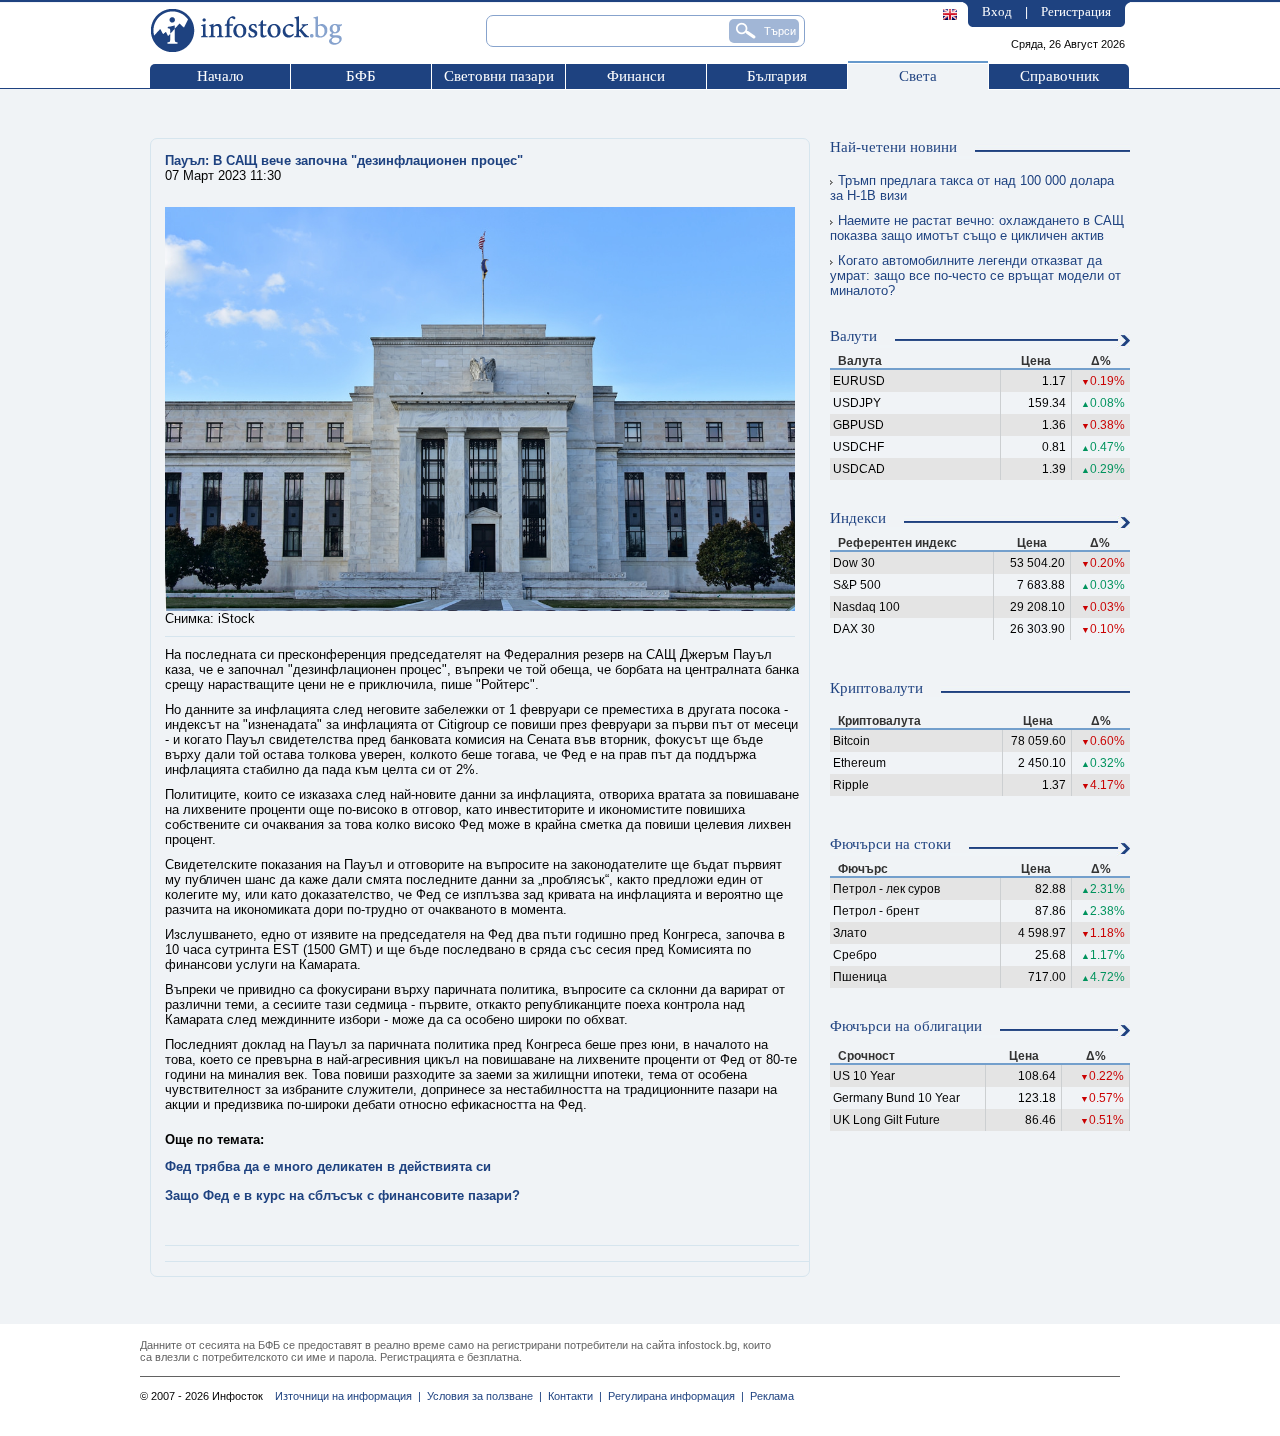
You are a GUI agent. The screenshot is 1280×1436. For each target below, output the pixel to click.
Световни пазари (499, 76)
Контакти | (572, 1396)
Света (918, 76)
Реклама (769, 1396)
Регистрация (1076, 11)
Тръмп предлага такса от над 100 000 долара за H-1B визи (972, 188)
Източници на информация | (348, 1396)
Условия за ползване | (481, 1396)
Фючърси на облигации (906, 1026)
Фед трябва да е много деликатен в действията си (328, 1166)
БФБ (361, 76)
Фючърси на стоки (890, 844)
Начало (220, 76)
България (777, 76)
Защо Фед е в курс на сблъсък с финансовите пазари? (342, 1195)
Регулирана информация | (673, 1396)
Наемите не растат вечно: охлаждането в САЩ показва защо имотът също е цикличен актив (977, 228)
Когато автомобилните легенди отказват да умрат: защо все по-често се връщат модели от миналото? (975, 275)
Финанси (636, 76)
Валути (853, 336)
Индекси (858, 518)
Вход (997, 11)
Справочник (1059, 76)
